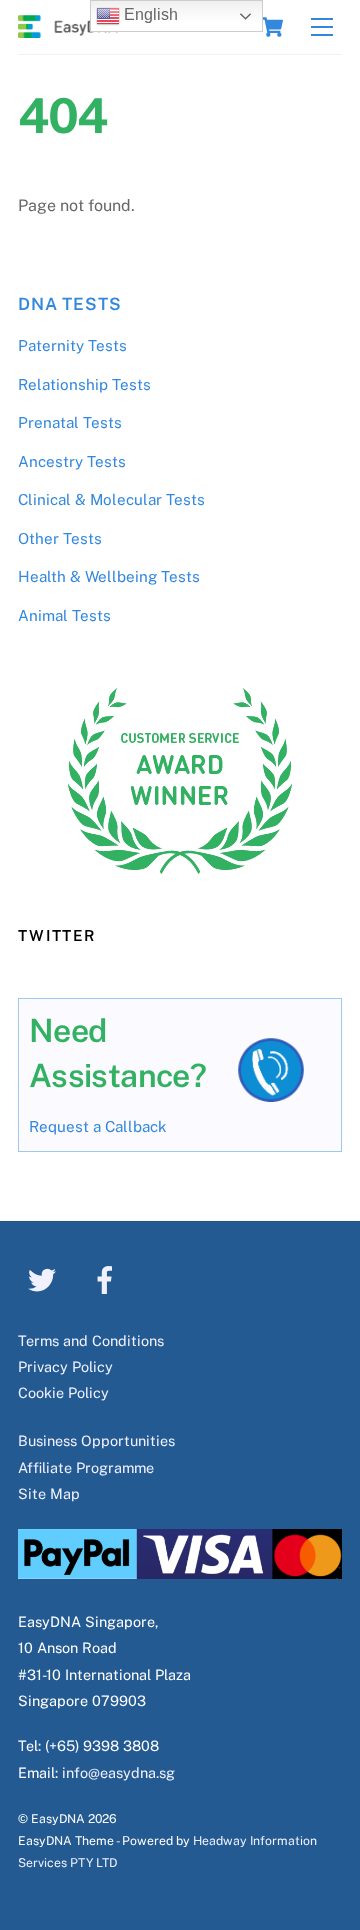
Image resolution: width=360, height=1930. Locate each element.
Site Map (49, 1493)
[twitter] (45, 1278)
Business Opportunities (96, 1440)
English (149, 14)
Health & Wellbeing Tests (109, 576)
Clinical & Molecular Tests (111, 499)
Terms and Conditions (91, 1340)
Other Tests (60, 538)
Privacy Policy (65, 1366)
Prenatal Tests (70, 422)
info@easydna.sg (118, 1772)
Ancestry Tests (72, 461)
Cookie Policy (63, 1392)
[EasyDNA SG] (68, 29)
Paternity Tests (72, 345)
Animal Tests (64, 615)
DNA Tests (70, 304)
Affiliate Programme (86, 1467)
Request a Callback (98, 1126)
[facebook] (108, 1278)
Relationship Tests (84, 384)
